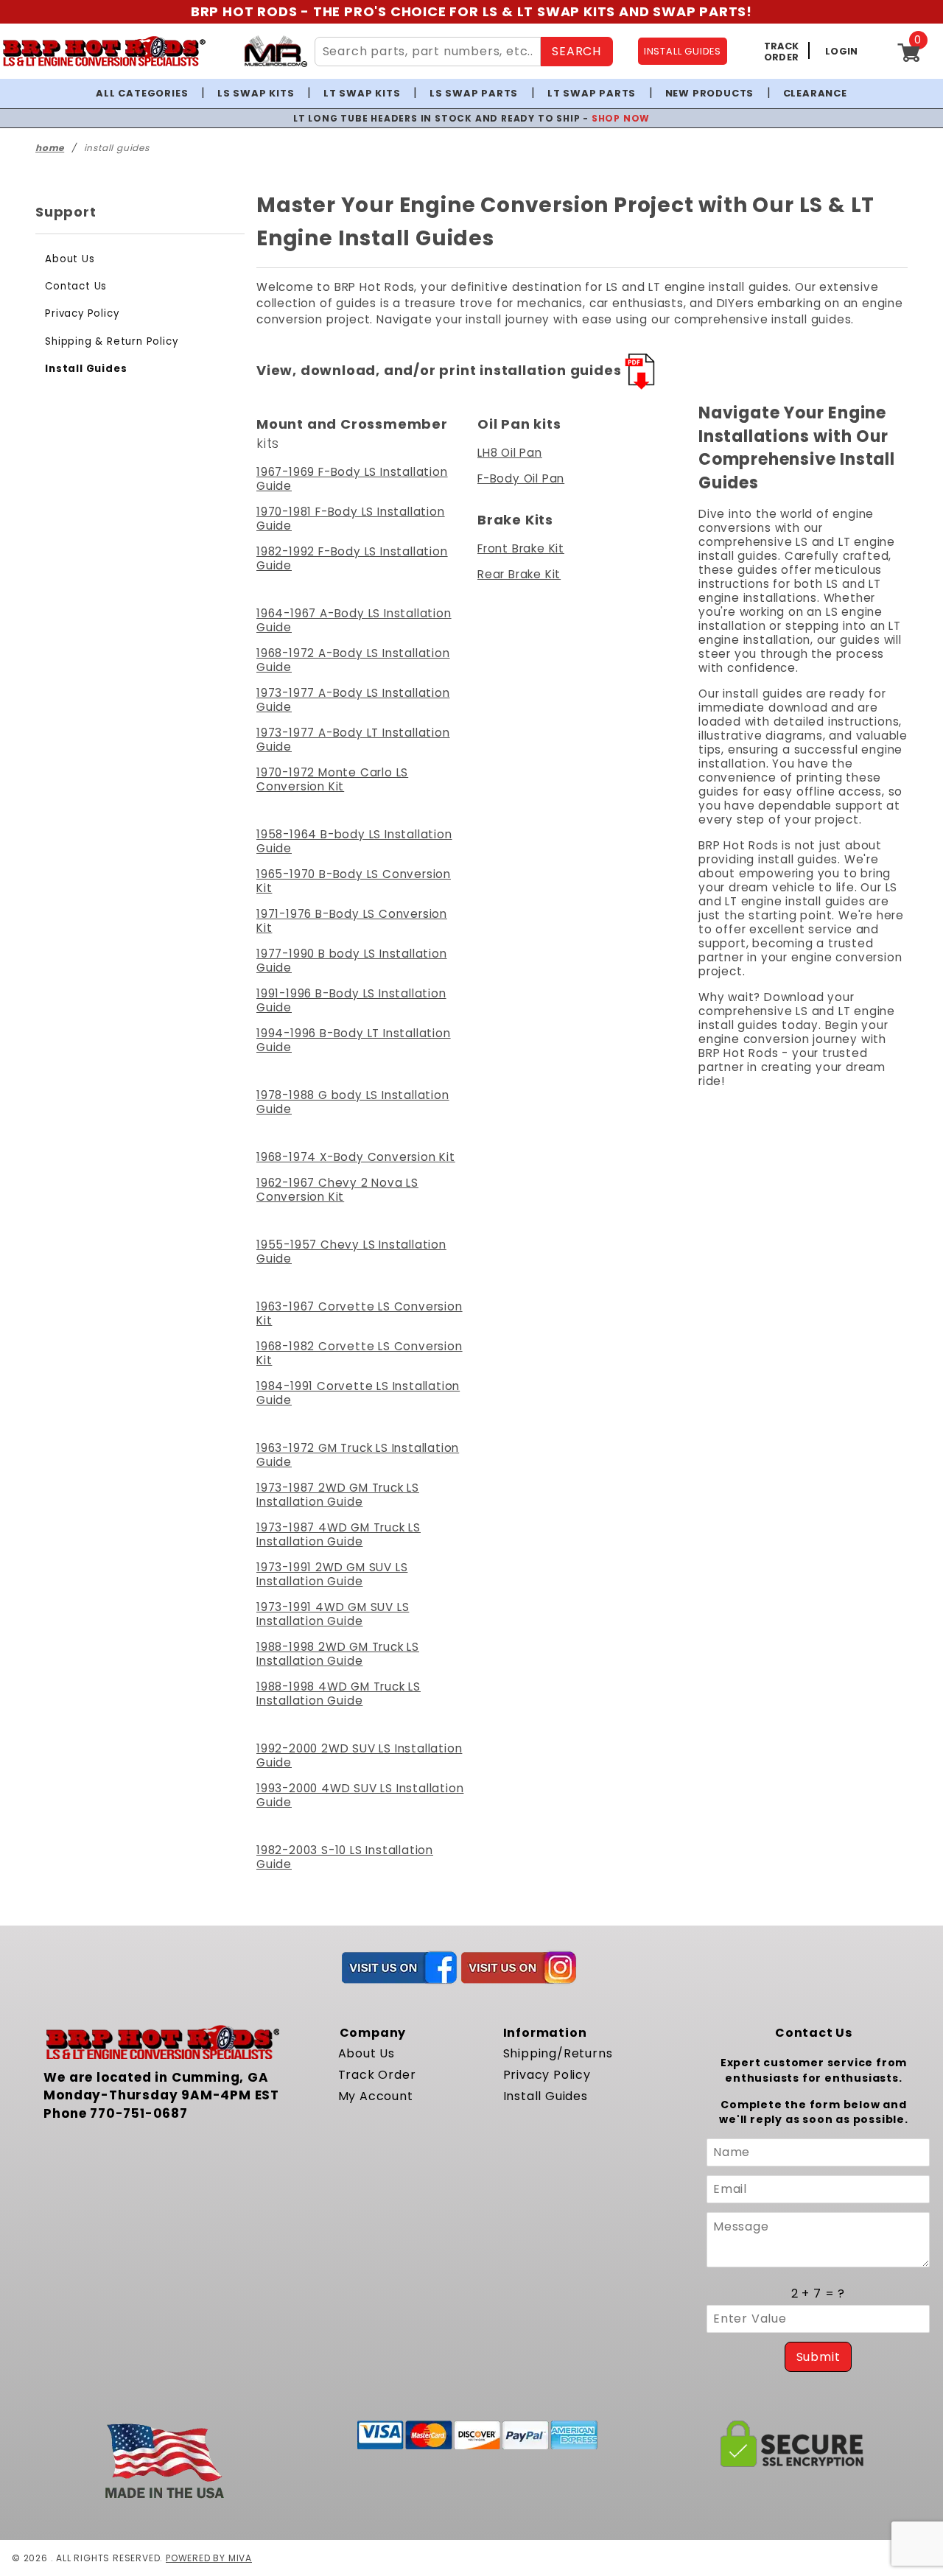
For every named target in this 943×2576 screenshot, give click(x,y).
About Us (70, 259)
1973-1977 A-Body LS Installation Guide (353, 700)
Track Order (377, 2075)
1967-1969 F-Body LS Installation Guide (352, 479)
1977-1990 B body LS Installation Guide (352, 961)
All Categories (142, 93)
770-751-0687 (139, 2113)
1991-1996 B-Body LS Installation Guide (351, 1000)
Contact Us (76, 286)
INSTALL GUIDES (683, 51)
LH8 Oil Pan (510, 453)
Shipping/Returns (558, 2053)
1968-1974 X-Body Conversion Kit (356, 1157)
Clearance (815, 93)
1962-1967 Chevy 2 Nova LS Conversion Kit (337, 1190)
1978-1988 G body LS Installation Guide (353, 1102)
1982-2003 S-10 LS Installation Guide (345, 1857)
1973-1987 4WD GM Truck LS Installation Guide (339, 1534)
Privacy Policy (82, 313)
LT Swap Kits (362, 93)
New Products (710, 93)
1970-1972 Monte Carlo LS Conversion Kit (332, 779)
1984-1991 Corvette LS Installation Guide (358, 1393)
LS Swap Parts (474, 93)
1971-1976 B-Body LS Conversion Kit (352, 921)
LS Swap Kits (256, 93)
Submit (818, 2357)
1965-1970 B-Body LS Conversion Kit (354, 881)
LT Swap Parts (592, 93)
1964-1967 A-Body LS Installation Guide (354, 620)
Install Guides (86, 369)
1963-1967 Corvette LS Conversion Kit (360, 1313)
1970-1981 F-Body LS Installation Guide (351, 519)
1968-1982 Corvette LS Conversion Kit (360, 1353)
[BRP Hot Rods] (104, 51)
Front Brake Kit (521, 548)
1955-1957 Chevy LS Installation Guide (351, 1252)
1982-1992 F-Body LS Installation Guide (352, 558)
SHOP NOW (621, 118)
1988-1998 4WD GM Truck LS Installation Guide (339, 1694)
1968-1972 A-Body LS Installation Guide (353, 660)
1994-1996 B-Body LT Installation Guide (354, 1040)
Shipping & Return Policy (111, 341)
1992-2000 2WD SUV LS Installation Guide (359, 1755)
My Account (376, 2096)
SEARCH (576, 51)
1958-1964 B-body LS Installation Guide (354, 841)
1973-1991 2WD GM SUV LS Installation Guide (332, 1574)
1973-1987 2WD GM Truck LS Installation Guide (338, 1495)
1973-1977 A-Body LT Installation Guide (353, 740)
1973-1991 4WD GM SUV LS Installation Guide (333, 1614)
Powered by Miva (209, 2558)
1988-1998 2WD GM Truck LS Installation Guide (338, 1654)
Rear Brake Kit (519, 574)
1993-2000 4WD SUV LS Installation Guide (360, 1795)
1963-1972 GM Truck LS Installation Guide (358, 1455)
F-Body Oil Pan (521, 478)
